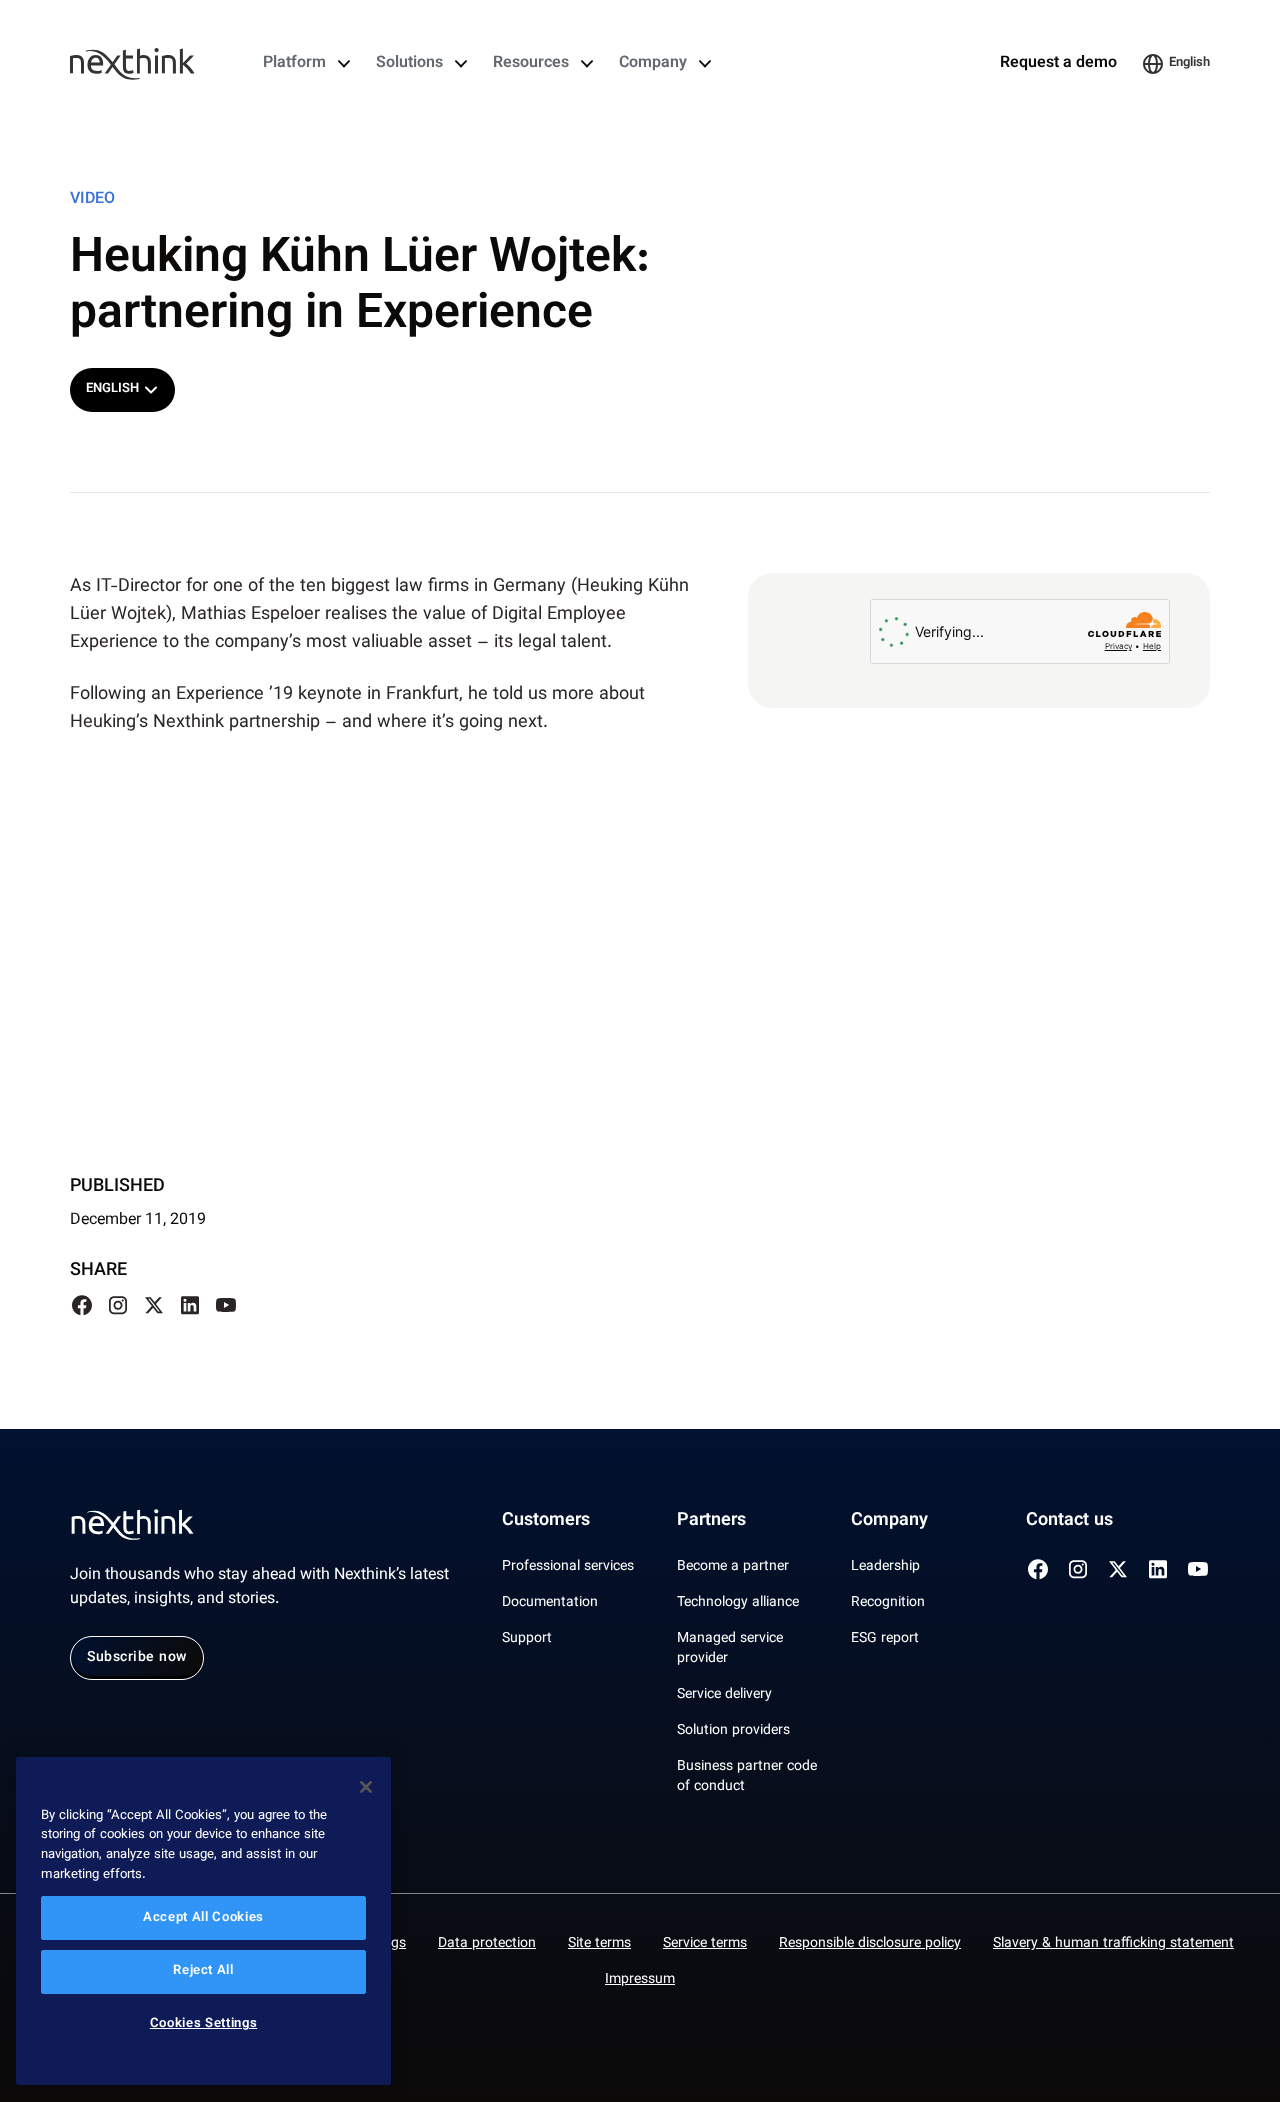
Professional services (568, 1567)
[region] (203, 1921)
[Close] (366, 1787)
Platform (294, 64)
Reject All (203, 1972)
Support (527, 1639)
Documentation (550, 1603)
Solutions (409, 64)
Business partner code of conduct (747, 1777)
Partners (711, 1521)
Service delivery (724, 1695)
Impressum (640, 1980)
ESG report (885, 1639)
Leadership (885, 1567)
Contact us (1069, 1521)
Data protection (487, 1944)
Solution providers (733, 1731)
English (1189, 63)
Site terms (599, 1944)
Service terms (705, 1944)
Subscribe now (137, 1658)
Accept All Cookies (203, 1918)
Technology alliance (738, 1603)
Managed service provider (730, 1649)
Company (653, 64)
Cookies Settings (204, 2025)
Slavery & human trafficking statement (1113, 1944)
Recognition (888, 1603)
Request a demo (1058, 64)
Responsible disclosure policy (870, 1944)
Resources (531, 64)
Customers (546, 1521)
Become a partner (733, 1567)
